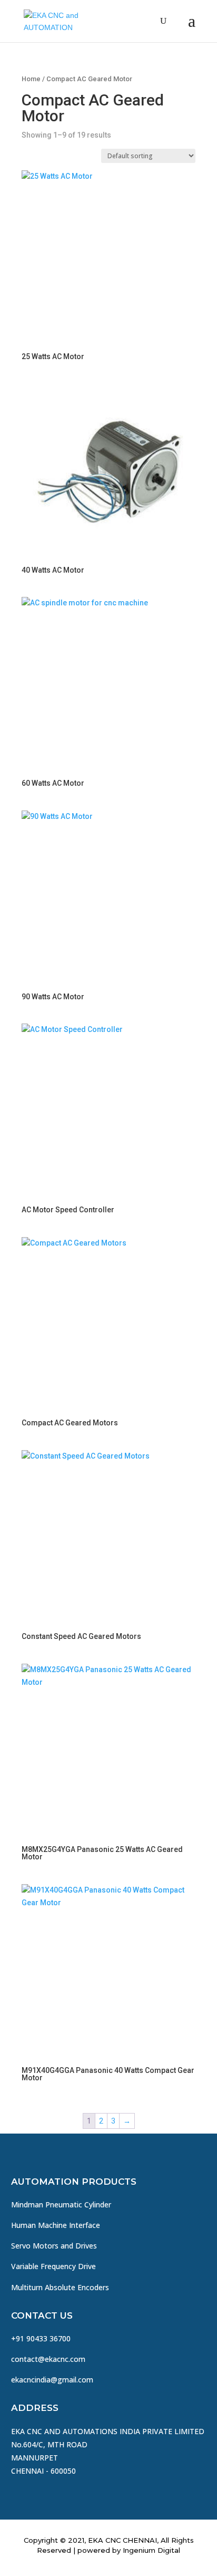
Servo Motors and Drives (54, 2246)
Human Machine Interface (56, 2225)
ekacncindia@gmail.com (52, 2380)
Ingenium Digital (151, 2550)
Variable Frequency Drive (53, 2266)
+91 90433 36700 (41, 2338)
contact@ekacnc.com (48, 2359)
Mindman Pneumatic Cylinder (61, 2204)
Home (31, 79)
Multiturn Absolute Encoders (60, 2287)
